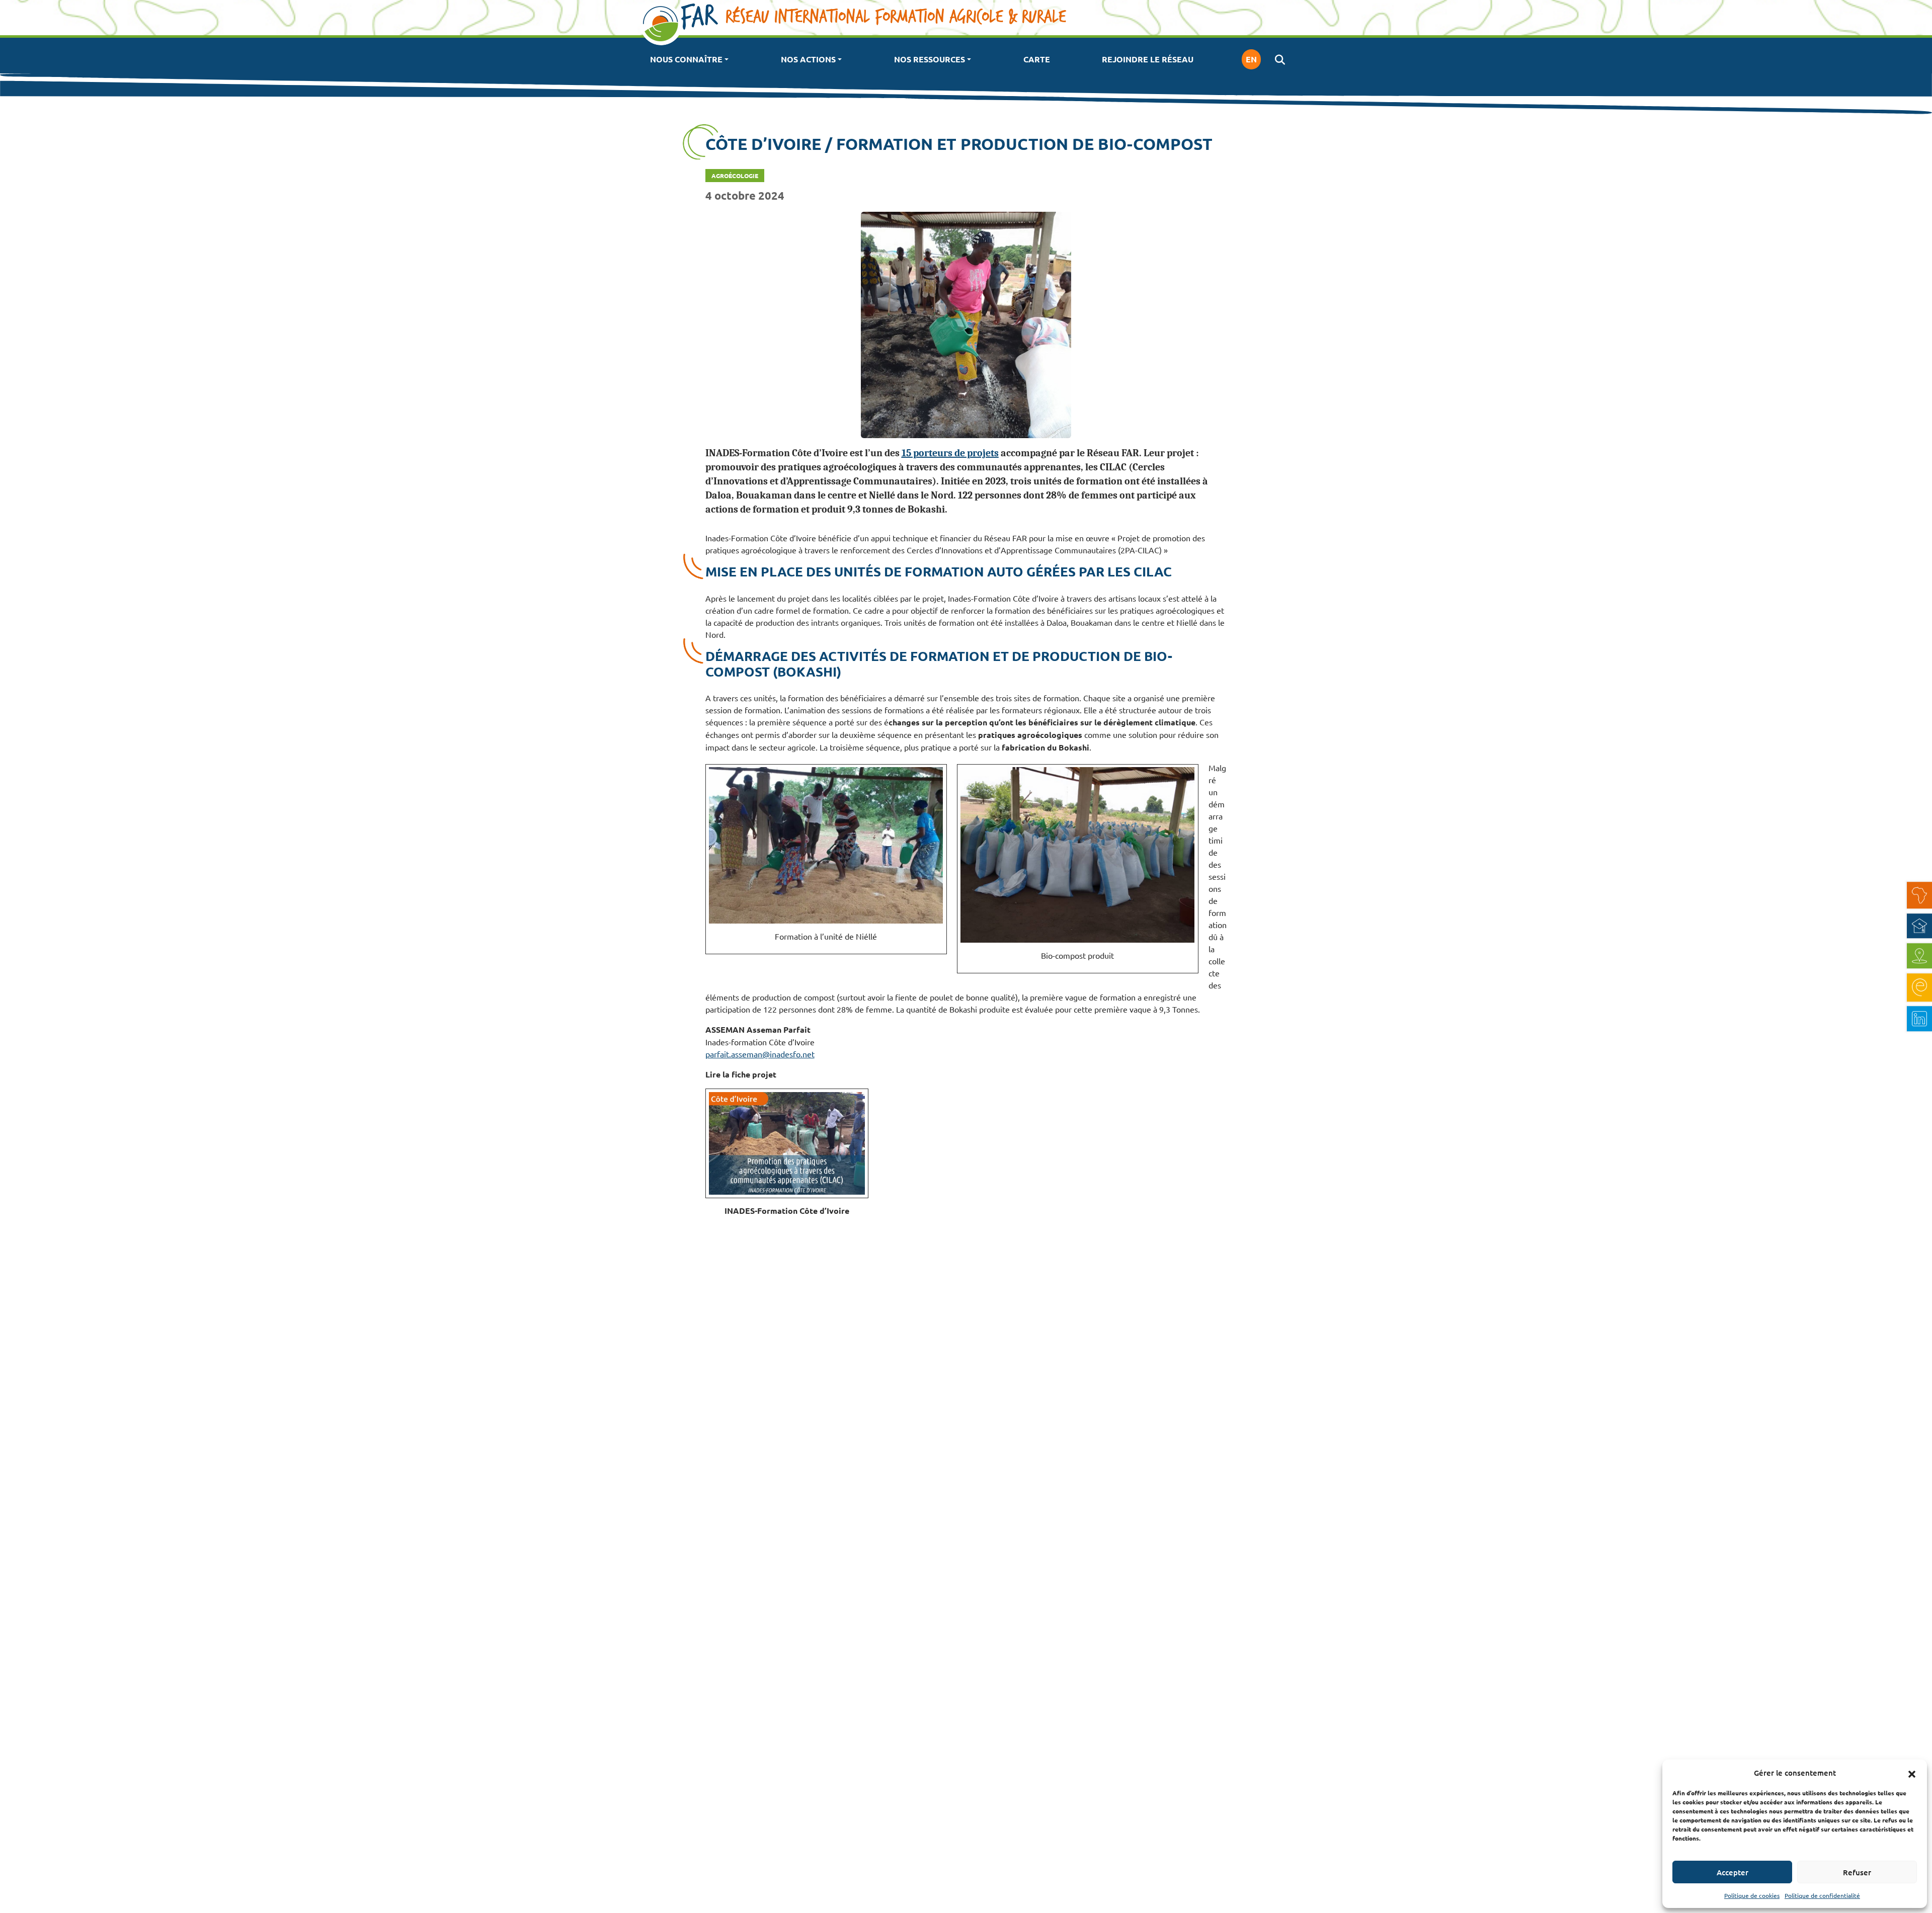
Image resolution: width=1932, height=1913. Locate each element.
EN (1251, 59)
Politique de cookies (1752, 1895)
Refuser (1857, 1872)
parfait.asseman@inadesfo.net (760, 1054)
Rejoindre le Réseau (1148, 59)
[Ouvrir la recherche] (1280, 59)
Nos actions (808, 59)
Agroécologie (735, 176)
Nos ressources (930, 59)
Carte (1037, 59)
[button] (1912, 1773)
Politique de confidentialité (1822, 1895)
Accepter (1733, 1872)
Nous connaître (686, 59)
